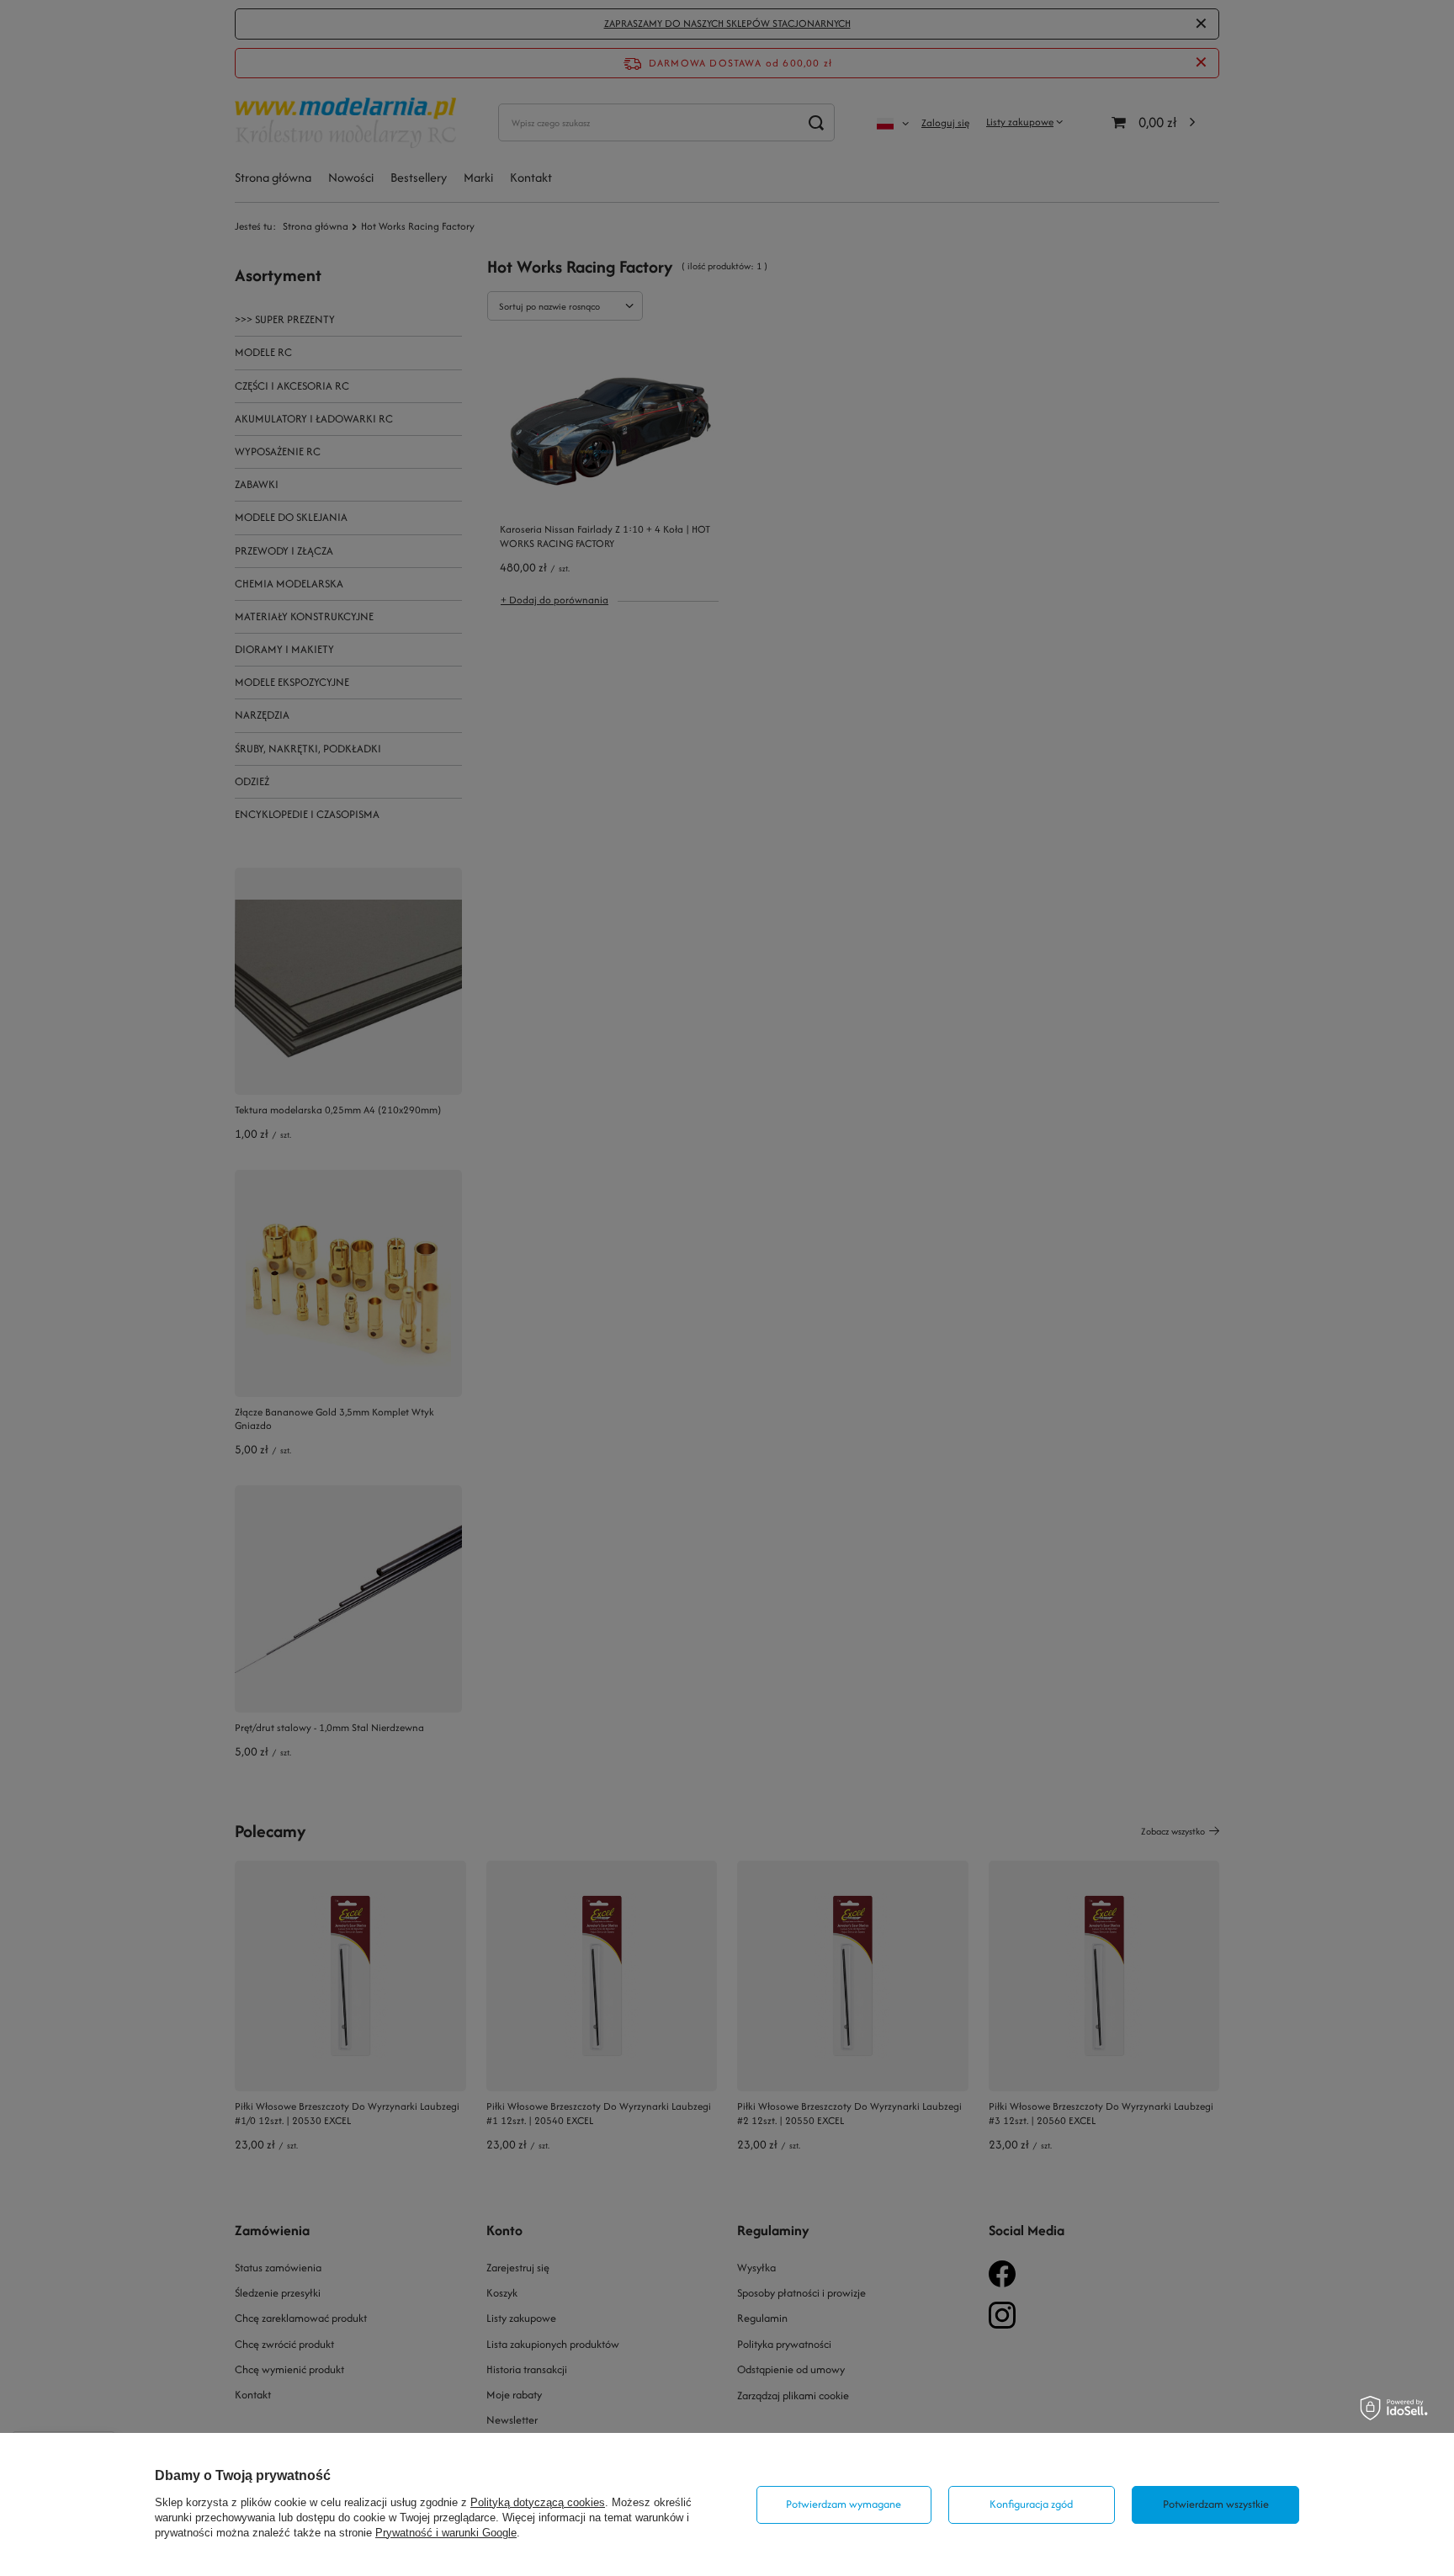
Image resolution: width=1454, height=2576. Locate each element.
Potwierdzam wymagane (844, 2504)
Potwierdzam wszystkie (1216, 2504)
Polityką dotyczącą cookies (538, 2502)
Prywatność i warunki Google (446, 2533)
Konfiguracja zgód (1031, 2504)
